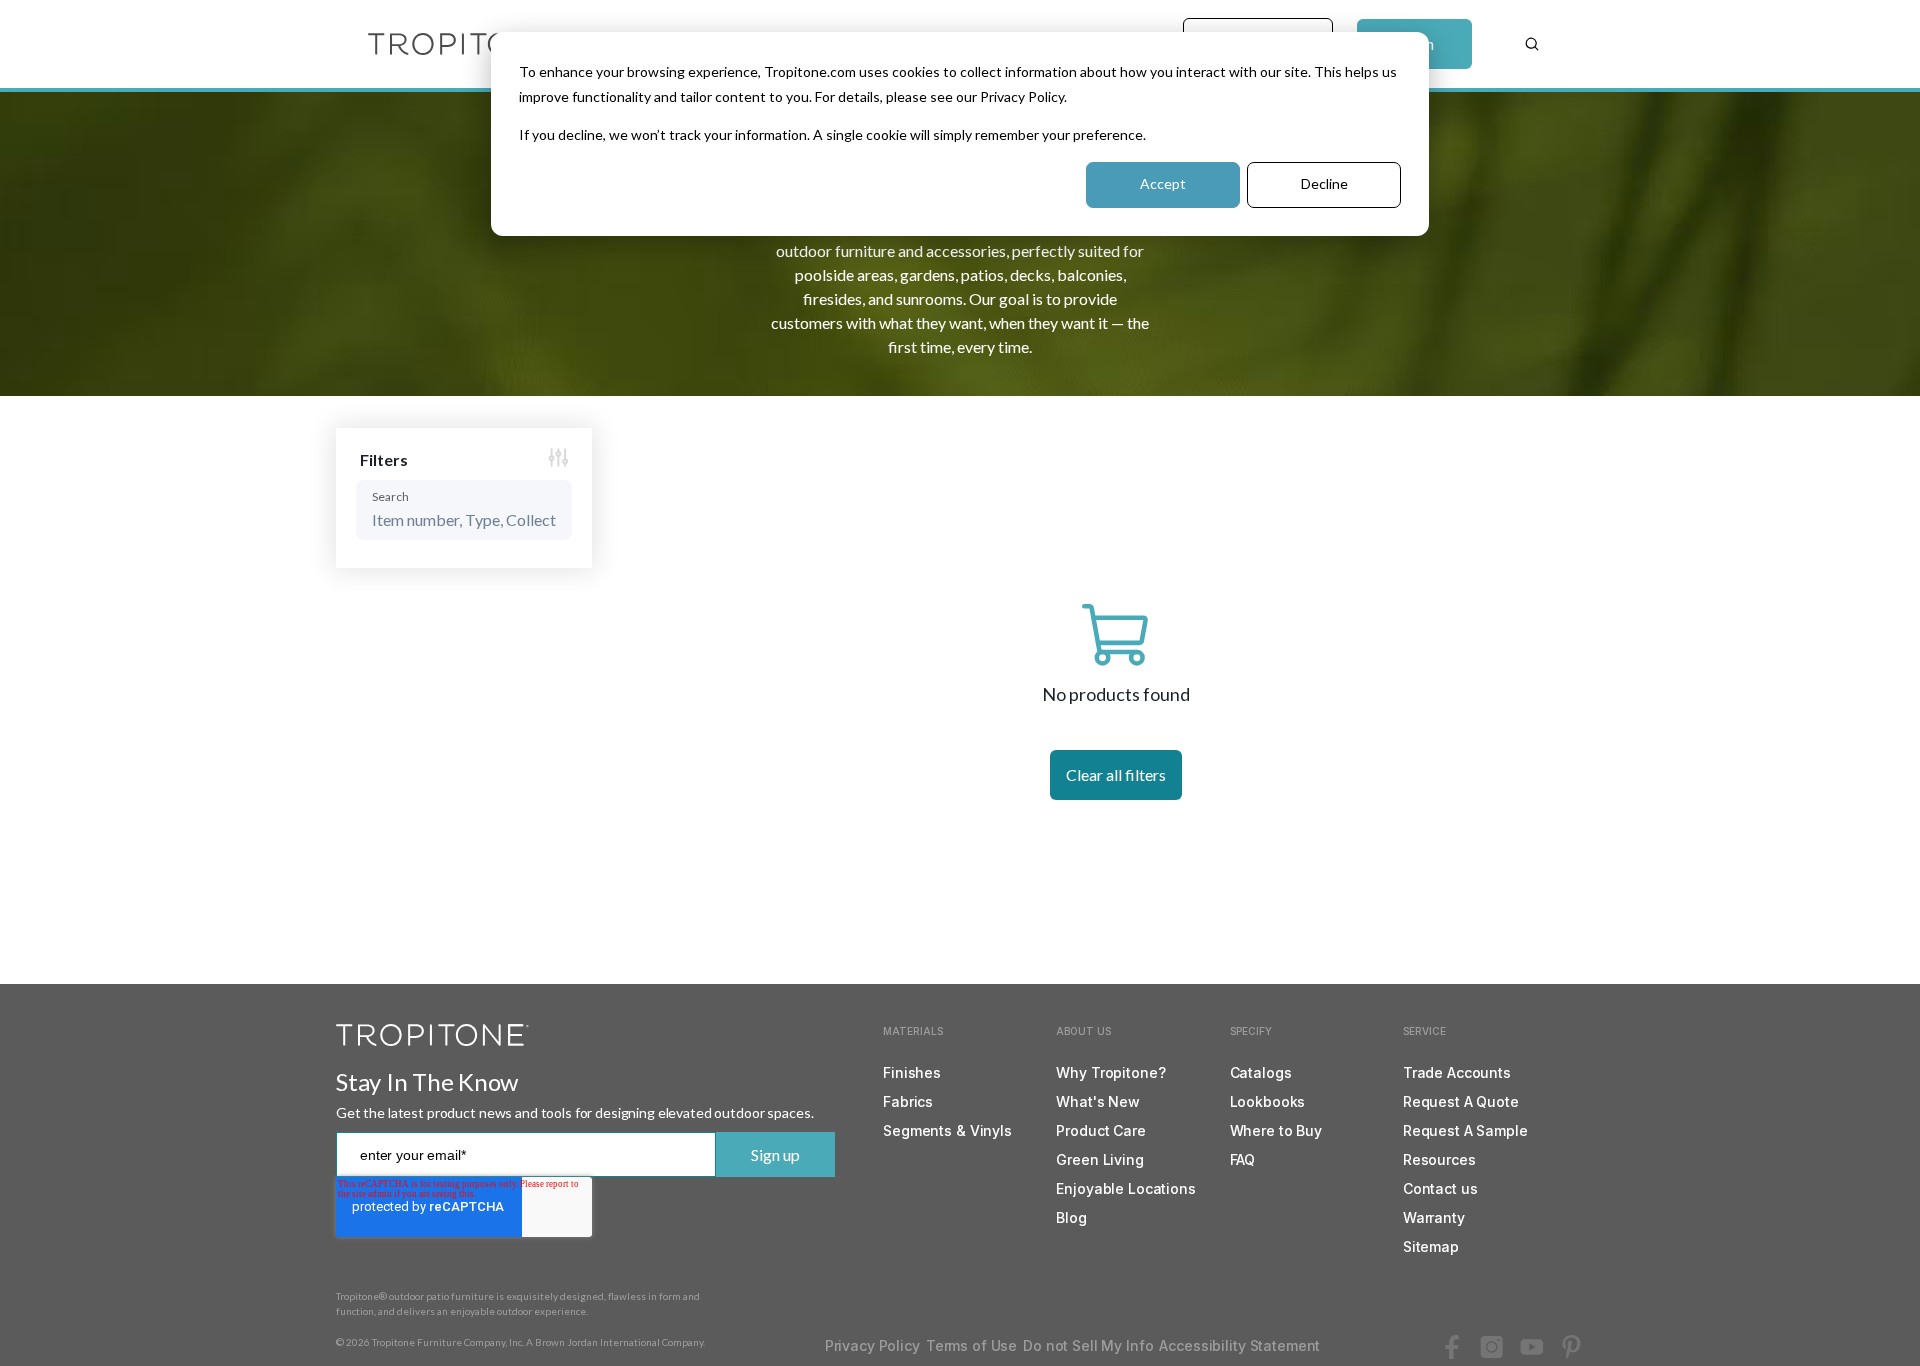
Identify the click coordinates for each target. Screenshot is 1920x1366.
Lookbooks (1268, 1101)
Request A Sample (1465, 1130)
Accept (1163, 183)
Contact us (1440, 1188)
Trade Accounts (1457, 1072)
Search (390, 496)
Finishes (912, 1072)
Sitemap (1431, 1246)
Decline (1324, 183)
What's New (1098, 1101)
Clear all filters (1116, 774)
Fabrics (908, 1101)
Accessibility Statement (1239, 1345)
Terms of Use (971, 1345)
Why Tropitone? (1110, 1072)
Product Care (1100, 1130)
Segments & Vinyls (947, 1130)
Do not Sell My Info (1088, 1345)
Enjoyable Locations (1125, 1188)
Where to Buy (1276, 1130)
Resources (1439, 1159)
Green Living (1099, 1159)
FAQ (1243, 1159)
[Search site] (1532, 44)
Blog (1071, 1217)
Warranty (1434, 1217)
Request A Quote (1461, 1101)
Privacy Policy (872, 1345)
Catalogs (1261, 1072)
